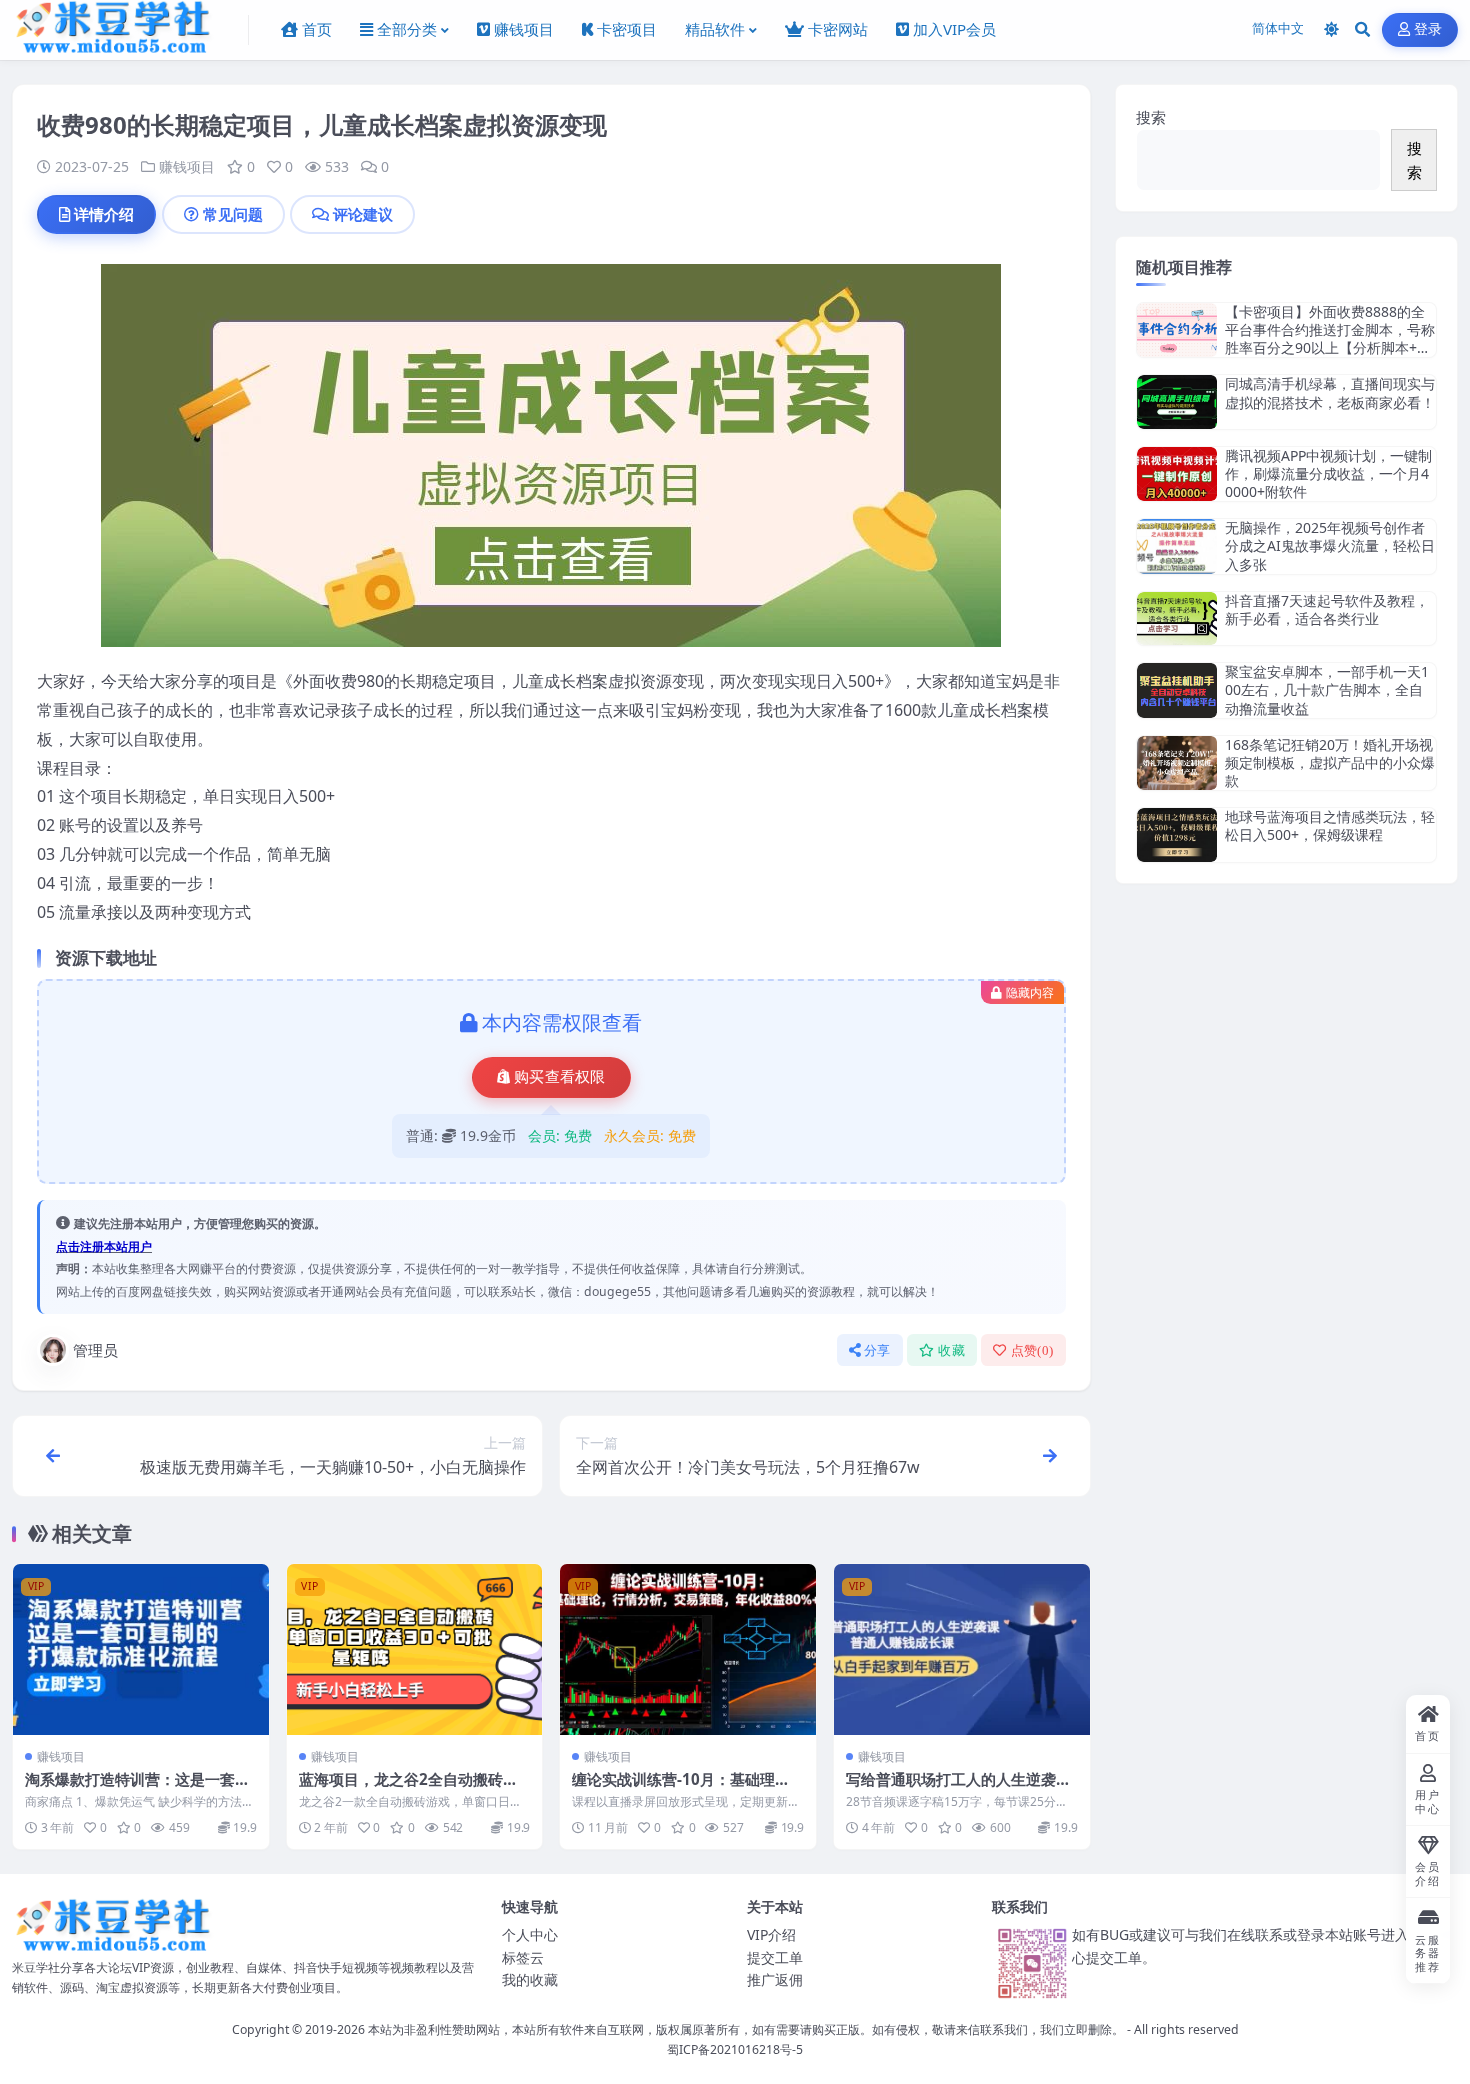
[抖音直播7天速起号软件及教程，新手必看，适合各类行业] (1177, 618)
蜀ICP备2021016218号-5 (735, 2049)
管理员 (95, 1350)
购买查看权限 (560, 1077)
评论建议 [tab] (363, 214)
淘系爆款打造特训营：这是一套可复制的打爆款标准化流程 (137, 1789)
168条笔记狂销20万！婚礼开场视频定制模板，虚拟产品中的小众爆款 (1330, 762)
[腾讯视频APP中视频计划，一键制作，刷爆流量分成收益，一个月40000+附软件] (1177, 474)
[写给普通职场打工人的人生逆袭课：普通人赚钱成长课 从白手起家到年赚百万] (962, 1649)
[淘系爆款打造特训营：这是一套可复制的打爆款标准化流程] (141, 1649)
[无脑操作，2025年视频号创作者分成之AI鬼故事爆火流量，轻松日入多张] (1177, 546)
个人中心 (530, 1934)
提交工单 (775, 1957)
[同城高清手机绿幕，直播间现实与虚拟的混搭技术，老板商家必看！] (1177, 401)
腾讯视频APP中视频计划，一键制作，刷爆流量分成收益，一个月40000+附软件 (1328, 473)
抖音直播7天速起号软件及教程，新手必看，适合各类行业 (1327, 609)
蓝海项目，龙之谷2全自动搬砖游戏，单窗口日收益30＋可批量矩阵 (413, 1789)
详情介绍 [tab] (104, 214)
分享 (877, 1350)
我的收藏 (530, 1979)
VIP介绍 (771, 1934)
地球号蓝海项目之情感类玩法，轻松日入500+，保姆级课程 (1330, 825)
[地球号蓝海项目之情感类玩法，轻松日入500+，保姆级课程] (1177, 834)
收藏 (951, 1350)
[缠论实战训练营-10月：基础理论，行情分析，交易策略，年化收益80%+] (688, 1649)
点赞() (1032, 1350)
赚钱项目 (187, 166)
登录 (1428, 29)
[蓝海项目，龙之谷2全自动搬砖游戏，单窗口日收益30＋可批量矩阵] (415, 1649)
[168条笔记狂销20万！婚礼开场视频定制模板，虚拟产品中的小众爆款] (1177, 763)
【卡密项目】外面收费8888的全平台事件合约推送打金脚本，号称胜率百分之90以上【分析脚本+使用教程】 (1330, 339)
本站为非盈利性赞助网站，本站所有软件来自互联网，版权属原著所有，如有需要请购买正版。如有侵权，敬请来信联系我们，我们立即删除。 (746, 2029)
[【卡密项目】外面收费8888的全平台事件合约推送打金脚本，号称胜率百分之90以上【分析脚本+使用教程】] (1177, 330)
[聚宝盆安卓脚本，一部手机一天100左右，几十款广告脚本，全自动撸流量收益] (1177, 690)
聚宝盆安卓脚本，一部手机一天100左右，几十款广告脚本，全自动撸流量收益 (1327, 689)
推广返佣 (775, 1979)
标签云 (523, 1957)
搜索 (1151, 117)
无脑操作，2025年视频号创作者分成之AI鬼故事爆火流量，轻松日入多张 (1330, 545)
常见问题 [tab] (233, 214)
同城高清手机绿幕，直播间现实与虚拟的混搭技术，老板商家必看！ (1330, 392)
